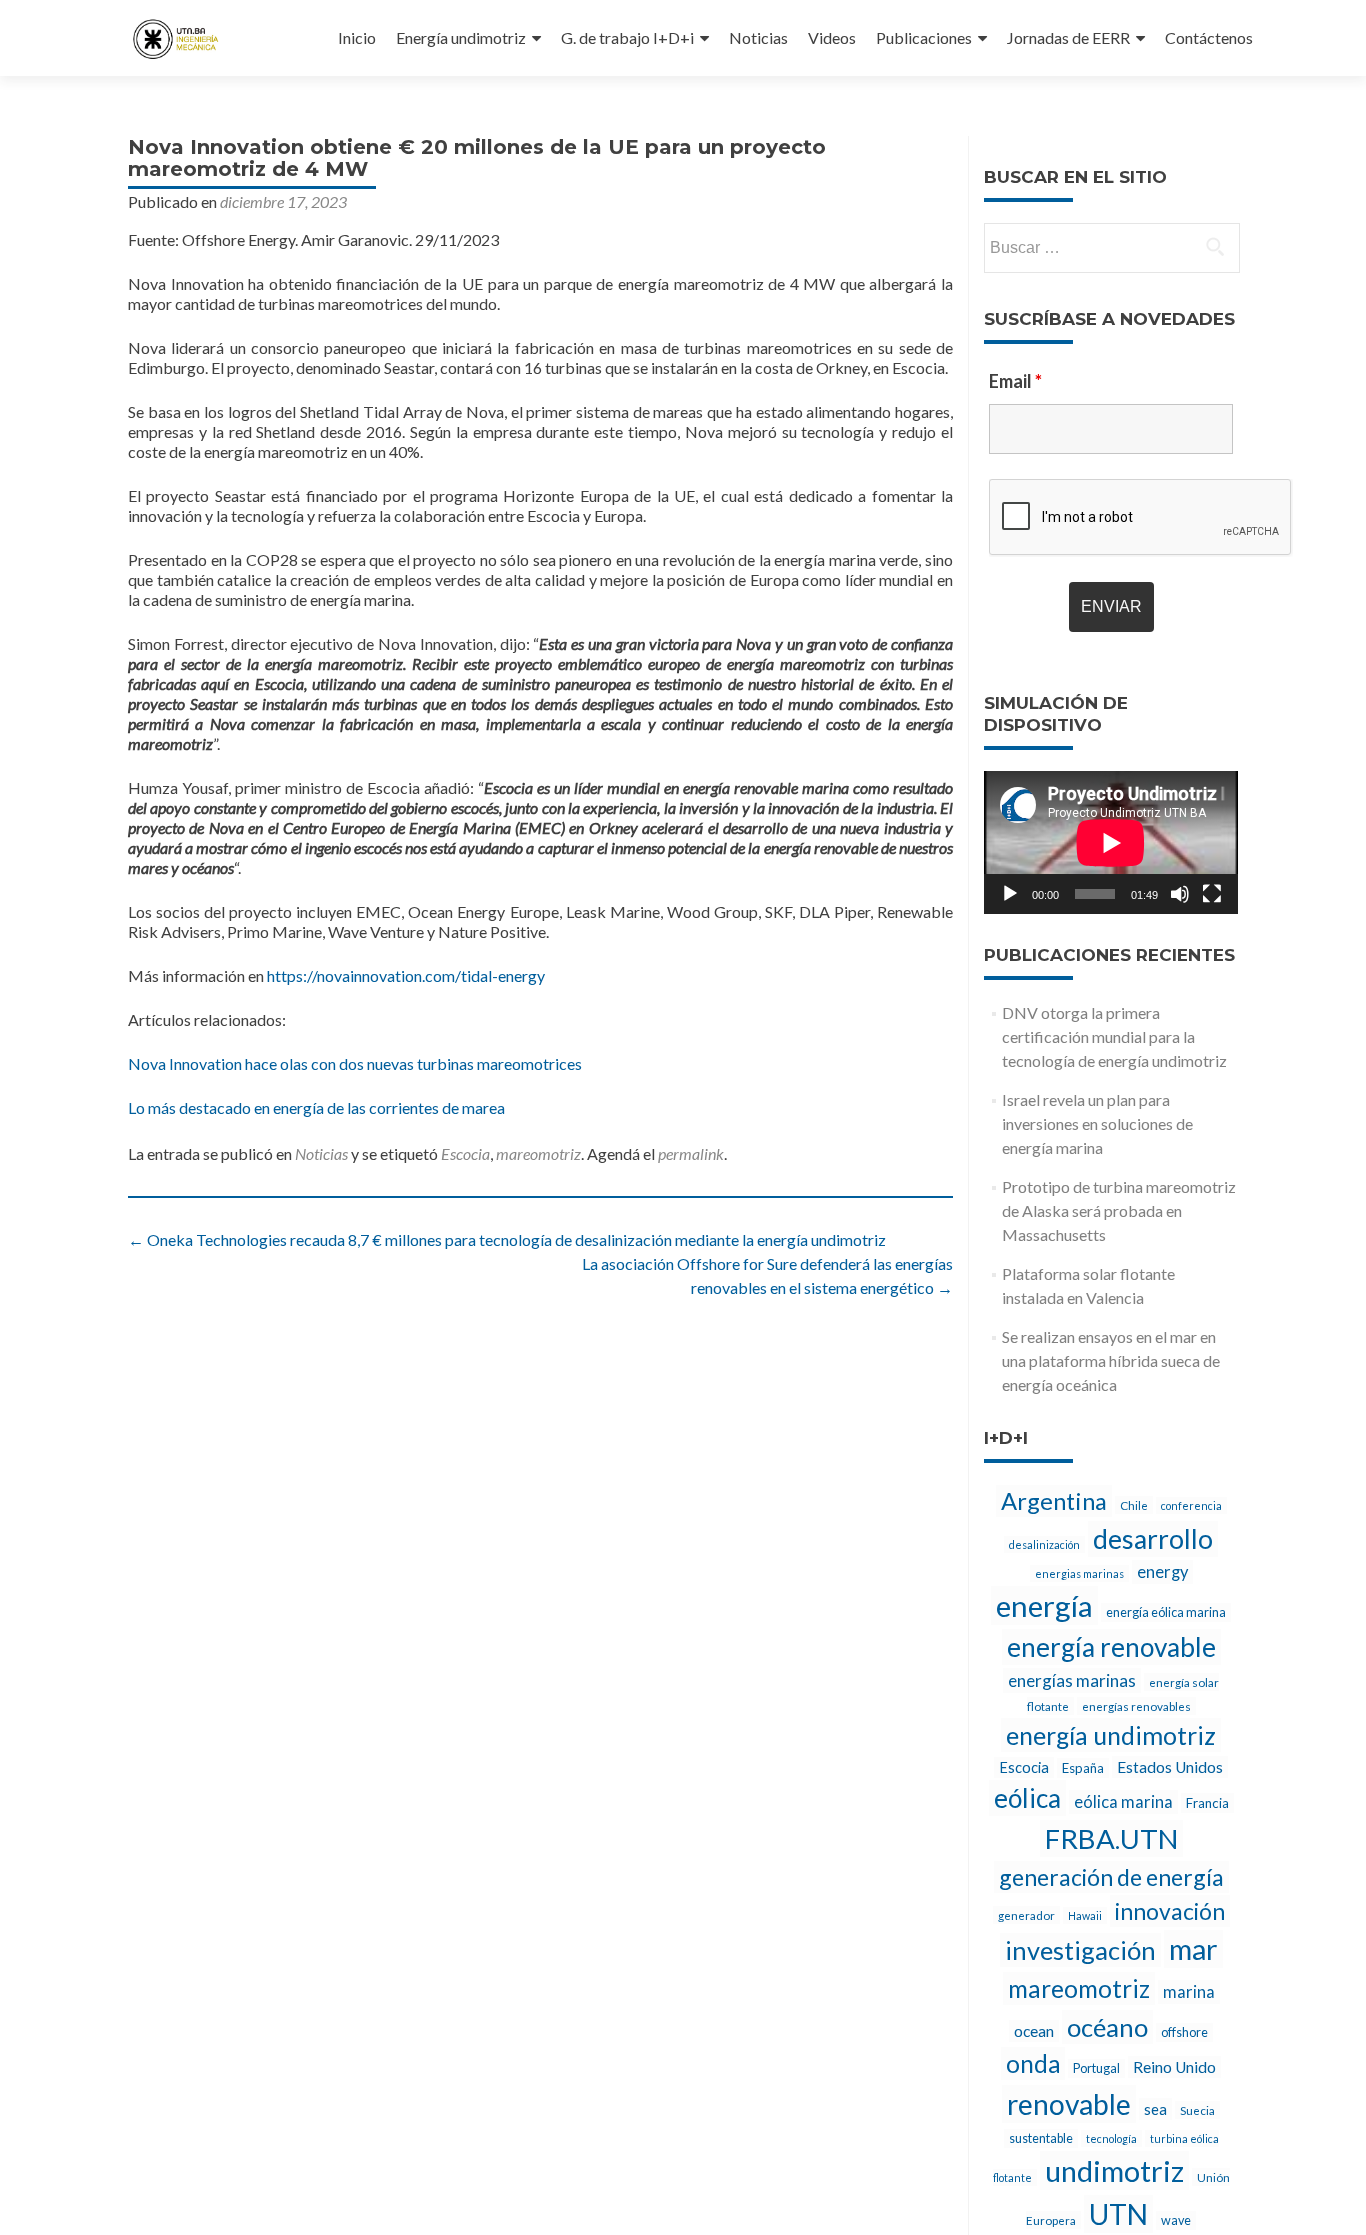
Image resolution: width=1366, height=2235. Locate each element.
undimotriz (1114, 2170)
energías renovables (1136, 1706)
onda (1033, 2063)
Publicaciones (924, 37)
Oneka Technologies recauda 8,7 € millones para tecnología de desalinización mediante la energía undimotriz (507, 1239)
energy (1162, 1572)
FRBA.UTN (1111, 1838)
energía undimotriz (1111, 1735)
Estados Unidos (1170, 1767)
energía (1044, 1605)
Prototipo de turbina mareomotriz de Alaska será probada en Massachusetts (1119, 1210)
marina (1189, 1992)
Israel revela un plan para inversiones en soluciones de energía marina (1097, 1123)
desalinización (1044, 1544)
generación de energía (1111, 1877)
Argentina (1054, 1501)
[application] (1111, 842)
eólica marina (1123, 1802)
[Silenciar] (1180, 894)
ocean (1034, 2031)
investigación (1080, 1950)
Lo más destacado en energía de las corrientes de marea (316, 1107)
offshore (1184, 2032)
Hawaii (1085, 1915)
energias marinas (1079, 1573)
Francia (1207, 1803)
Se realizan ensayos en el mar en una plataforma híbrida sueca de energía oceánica (1111, 1360)
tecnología (1111, 2138)
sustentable (1041, 2138)
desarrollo (1153, 1539)
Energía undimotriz (461, 37)
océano (1107, 2027)
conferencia (1191, 1505)
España (1083, 1768)
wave (1176, 2220)
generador (1026, 1915)
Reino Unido (1174, 2067)
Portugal (1096, 2068)
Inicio (357, 37)
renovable (1069, 2104)
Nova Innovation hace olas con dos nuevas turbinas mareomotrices (355, 1063)
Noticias (758, 37)
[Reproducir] (1010, 894)
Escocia (465, 1153)
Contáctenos (1209, 37)
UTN (1118, 2214)
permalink (691, 1153)
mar (1193, 1949)
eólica (1027, 1798)
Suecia (1197, 2110)
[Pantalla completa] (1212, 894)
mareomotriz (538, 1153)
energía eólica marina (1166, 1612)
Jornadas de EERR (1068, 37)
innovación (1170, 1911)
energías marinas (1072, 1680)
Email (1015, 381)
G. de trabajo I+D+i (627, 37)
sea (1155, 2109)
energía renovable (1111, 1647)
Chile (1134, 1505)
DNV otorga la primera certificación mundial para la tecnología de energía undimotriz (1114, 1036)
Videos (832, 37)
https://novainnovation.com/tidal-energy (406, 975)
